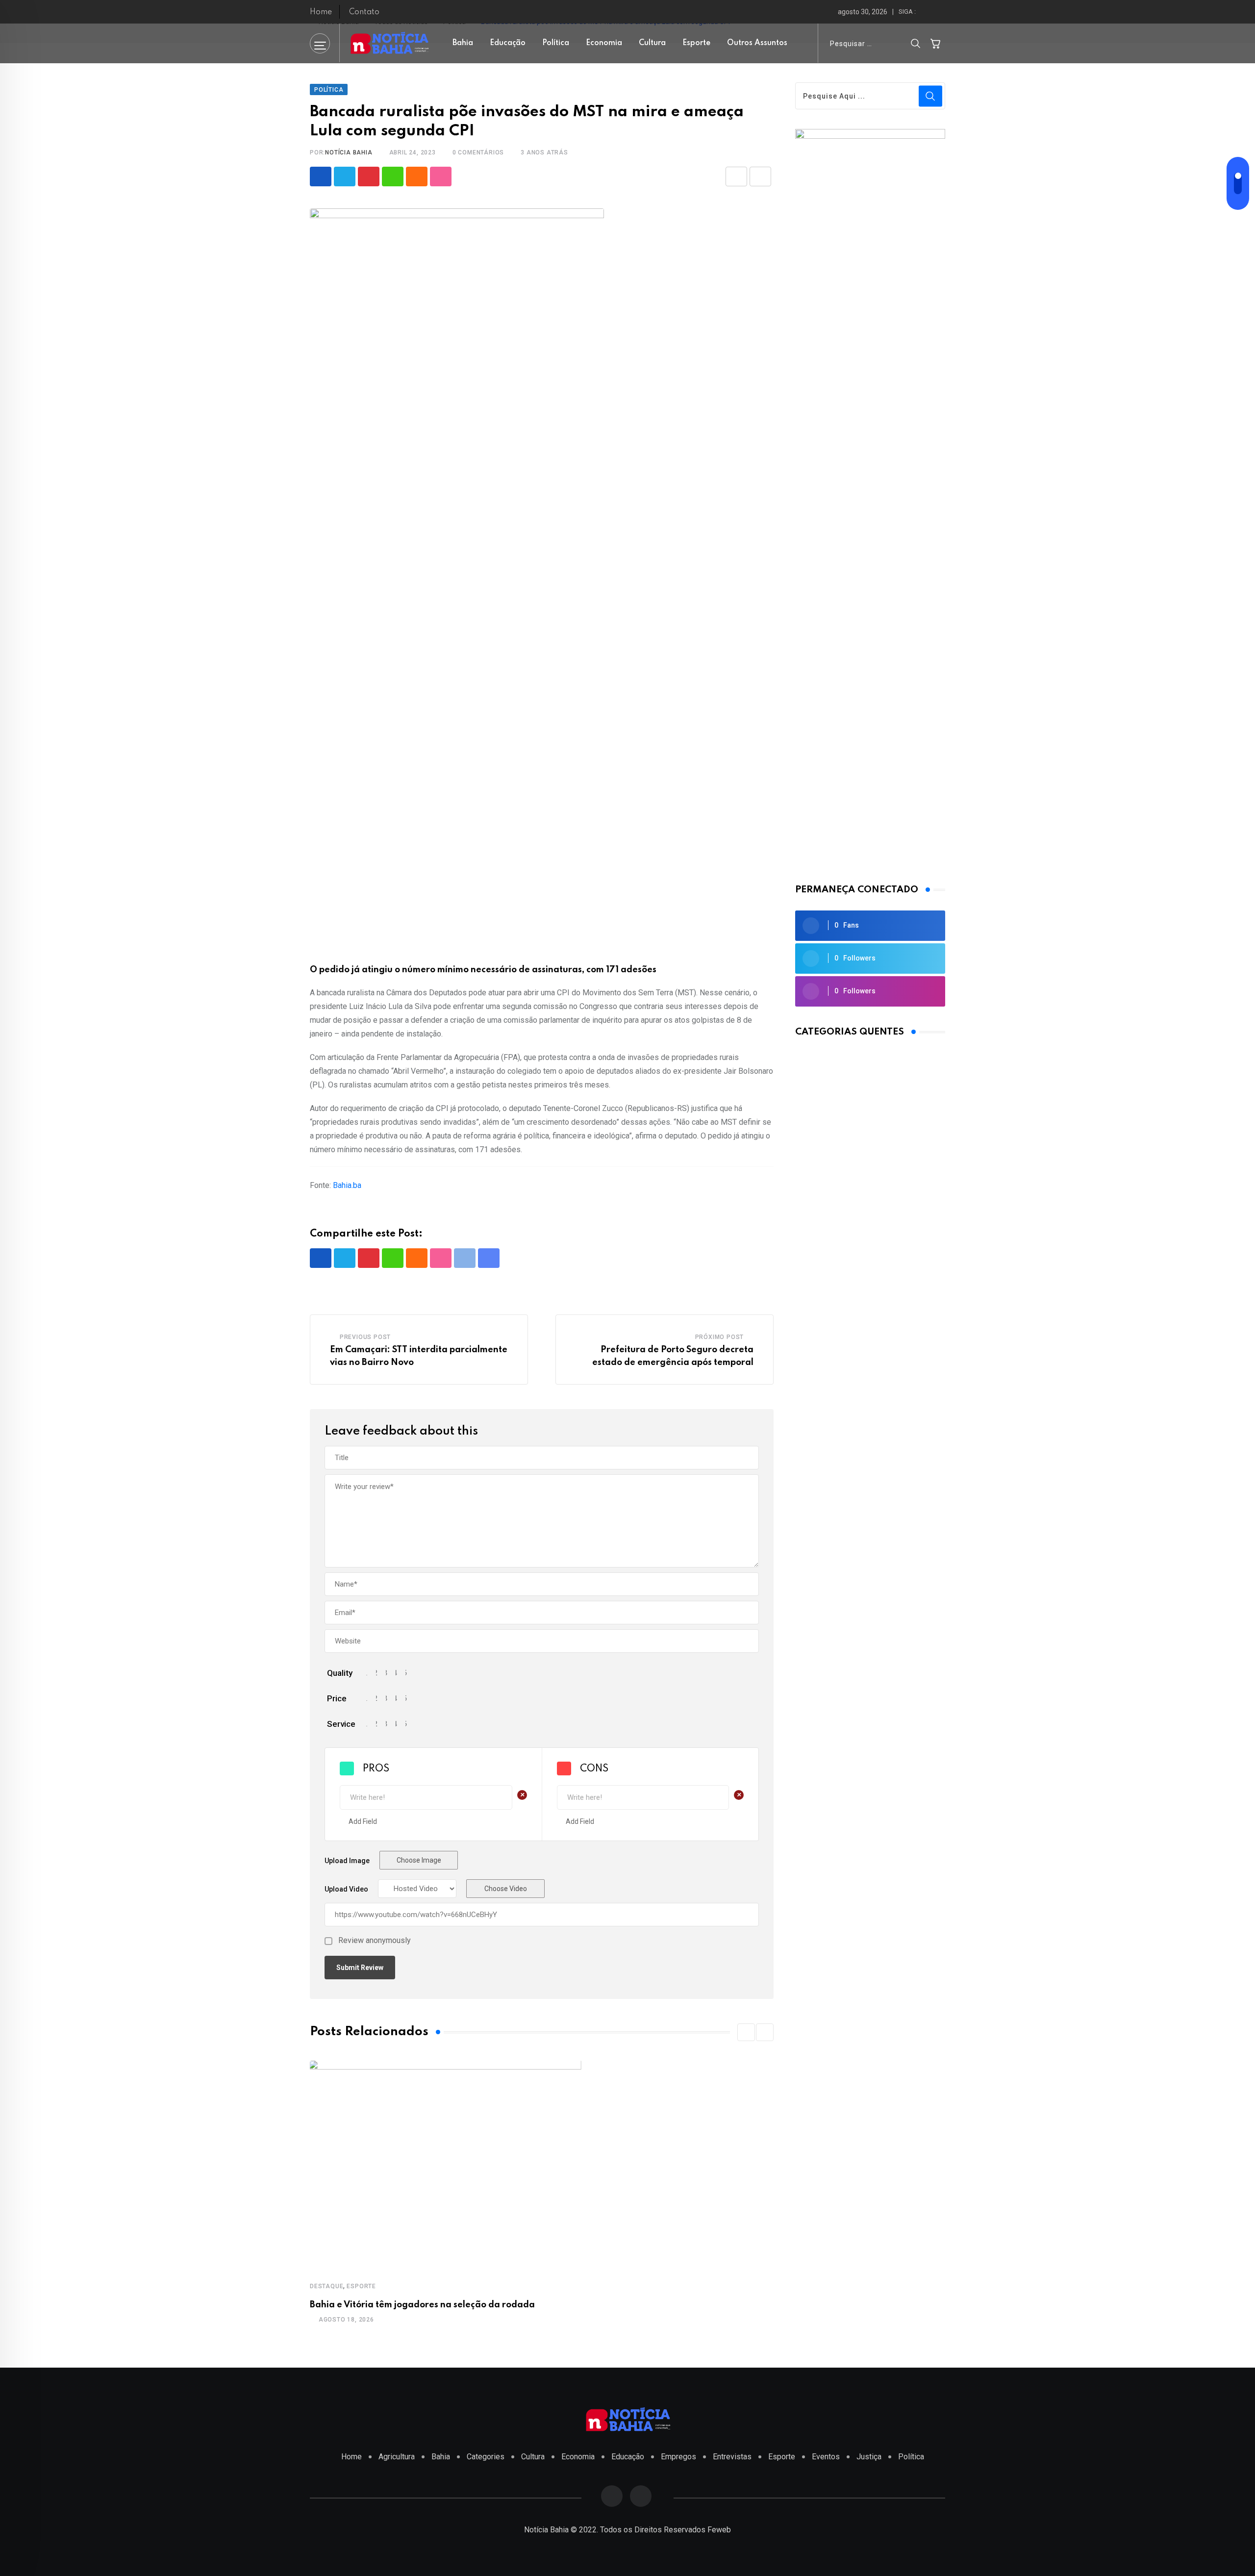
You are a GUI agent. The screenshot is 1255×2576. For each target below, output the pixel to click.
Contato (364, 12)
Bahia (463, 43)
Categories (486, 2457)
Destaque (326, 2286)
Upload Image (347, 1861)
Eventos (826, 2457)
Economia (604, 43)
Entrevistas (732, 2457)
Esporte (696, 43)
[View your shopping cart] (935, 43)
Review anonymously (375, 1941)
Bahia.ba (347, 1185)
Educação (508, 43)
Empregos (678, 2457)
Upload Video (346, 1889)
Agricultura (397, 2457)
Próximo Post (720, 1337)
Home (321, 12)
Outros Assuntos (757, 43)
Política (556, 43)
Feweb (719, 2530)
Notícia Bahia (349, 152)
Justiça (869, 2457)
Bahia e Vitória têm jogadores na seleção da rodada (422, 2305)
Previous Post (365, 1337)
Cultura (652, 43)
